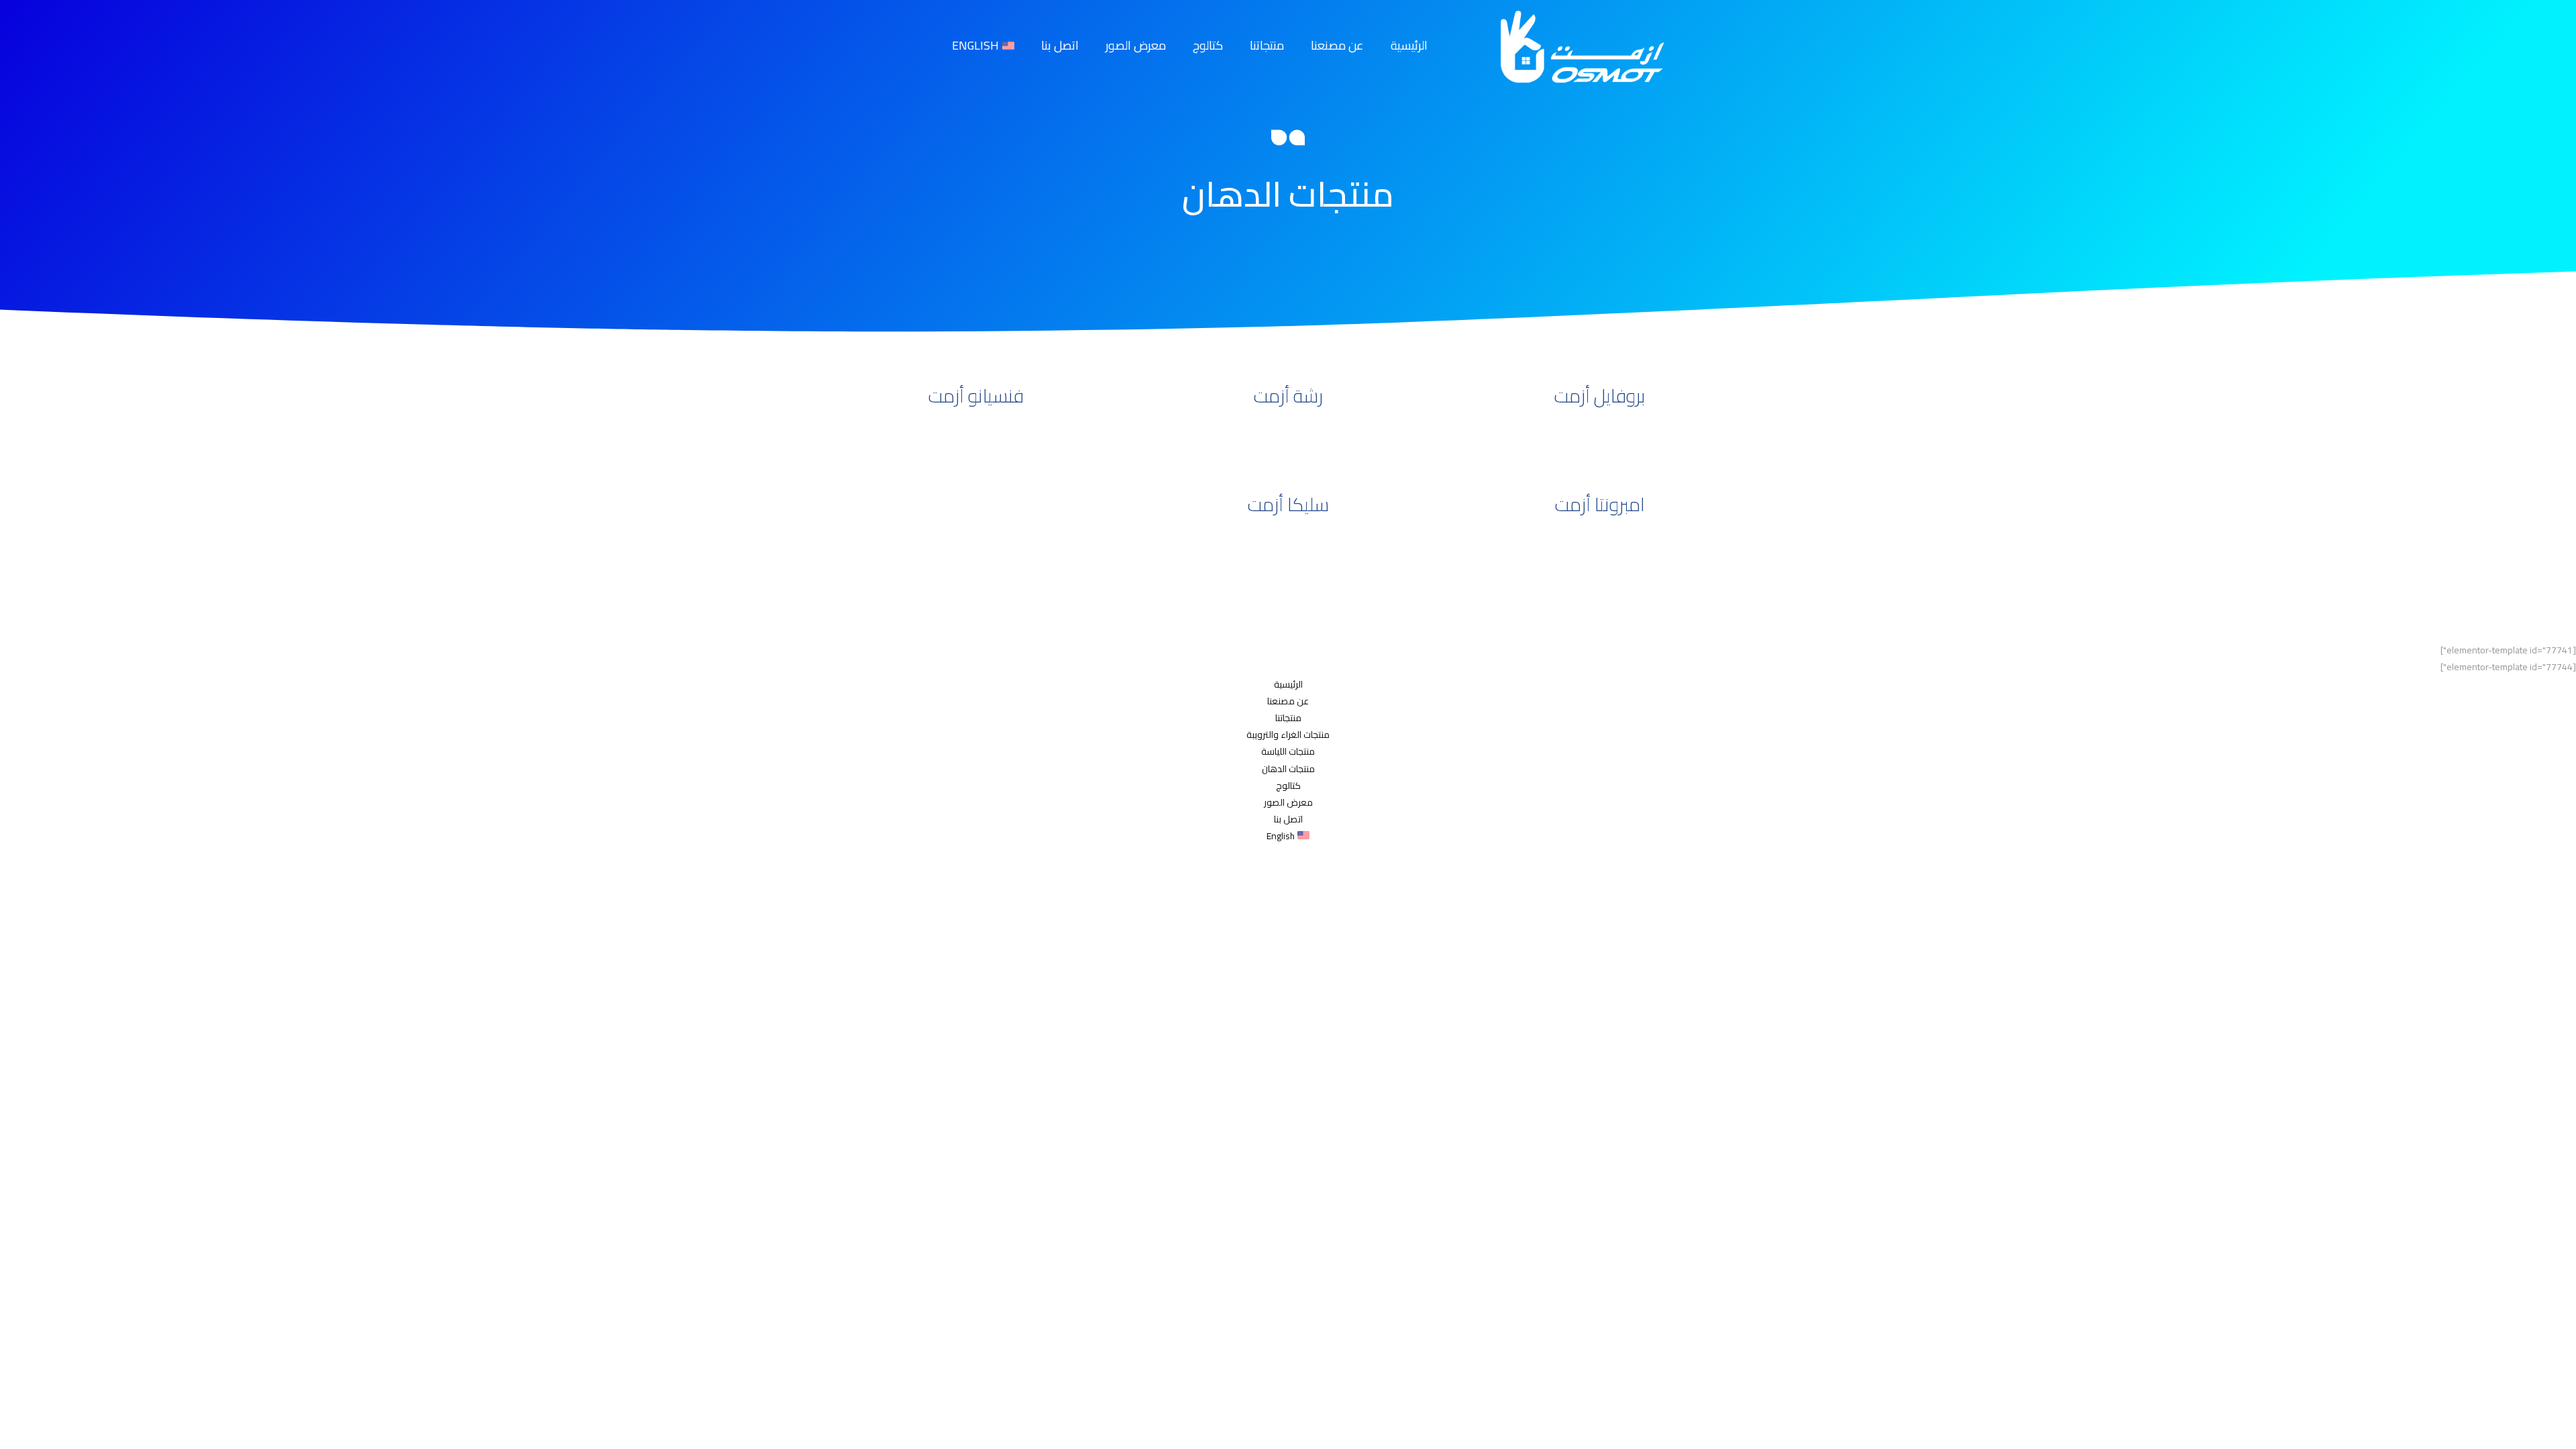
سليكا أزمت (1288, 504)
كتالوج (1208, 45)
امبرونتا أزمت (1600, 504)
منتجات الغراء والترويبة (1288, 735)
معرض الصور (1136, 45)
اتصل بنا (1060, 45)
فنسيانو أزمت (976, 396)
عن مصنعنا (1337, 45)
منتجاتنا (1267, 45)
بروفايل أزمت (1600, 396)
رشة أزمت (1288, 396)
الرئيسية (1409, 45)
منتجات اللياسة (1288, 751)
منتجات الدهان (1288, 769)
